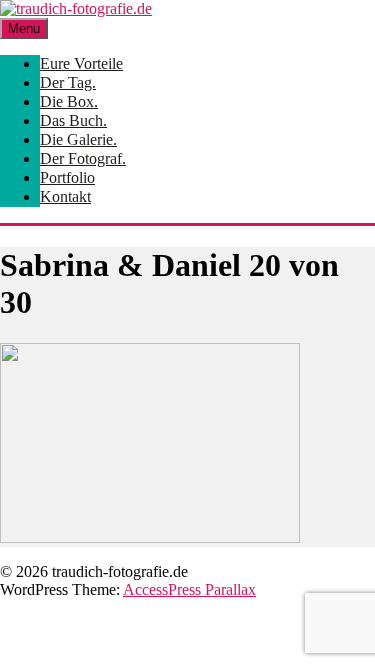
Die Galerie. (78, 139)
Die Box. (69, 101)
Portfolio (67, 177)
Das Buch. (73, 120)
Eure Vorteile (81, 63)
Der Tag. (68, 82)
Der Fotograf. (83, 158)
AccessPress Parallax (189, 589)
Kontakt (65, 196)
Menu (24, 28)
